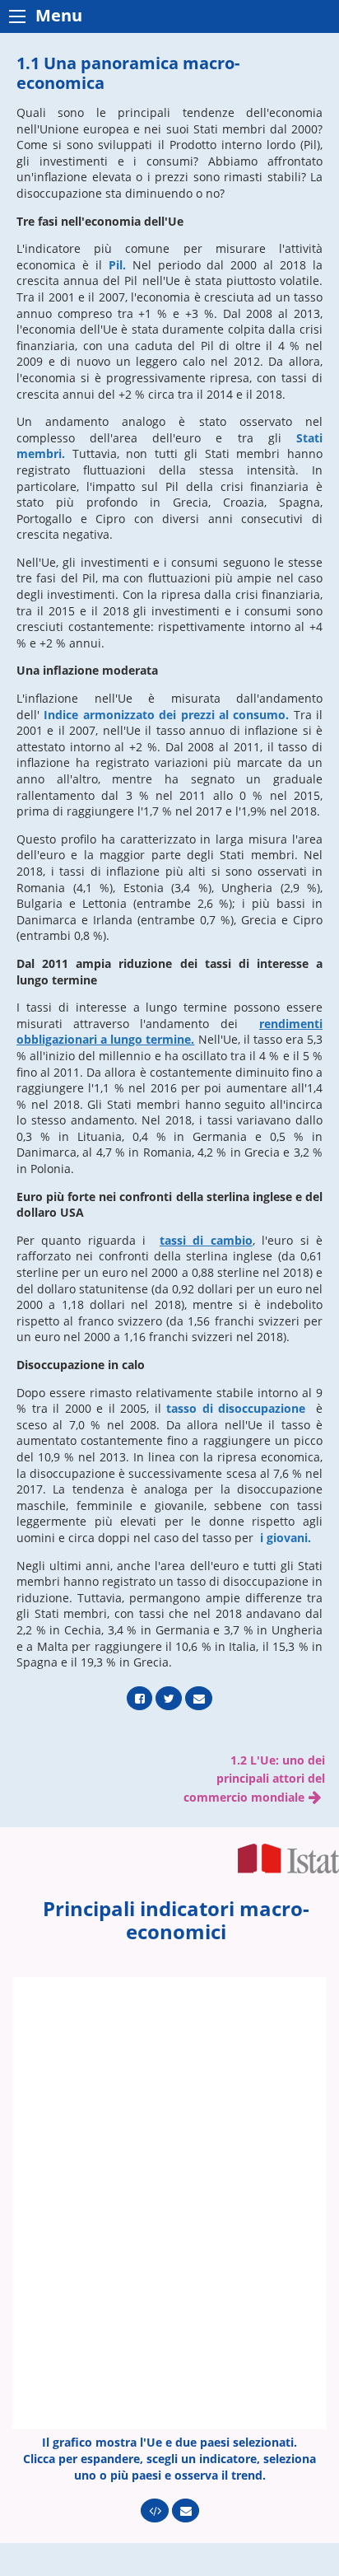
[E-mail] (199, 1698)
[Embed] (155, 2511)
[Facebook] (139, 1698)
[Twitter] (169, 1698)
